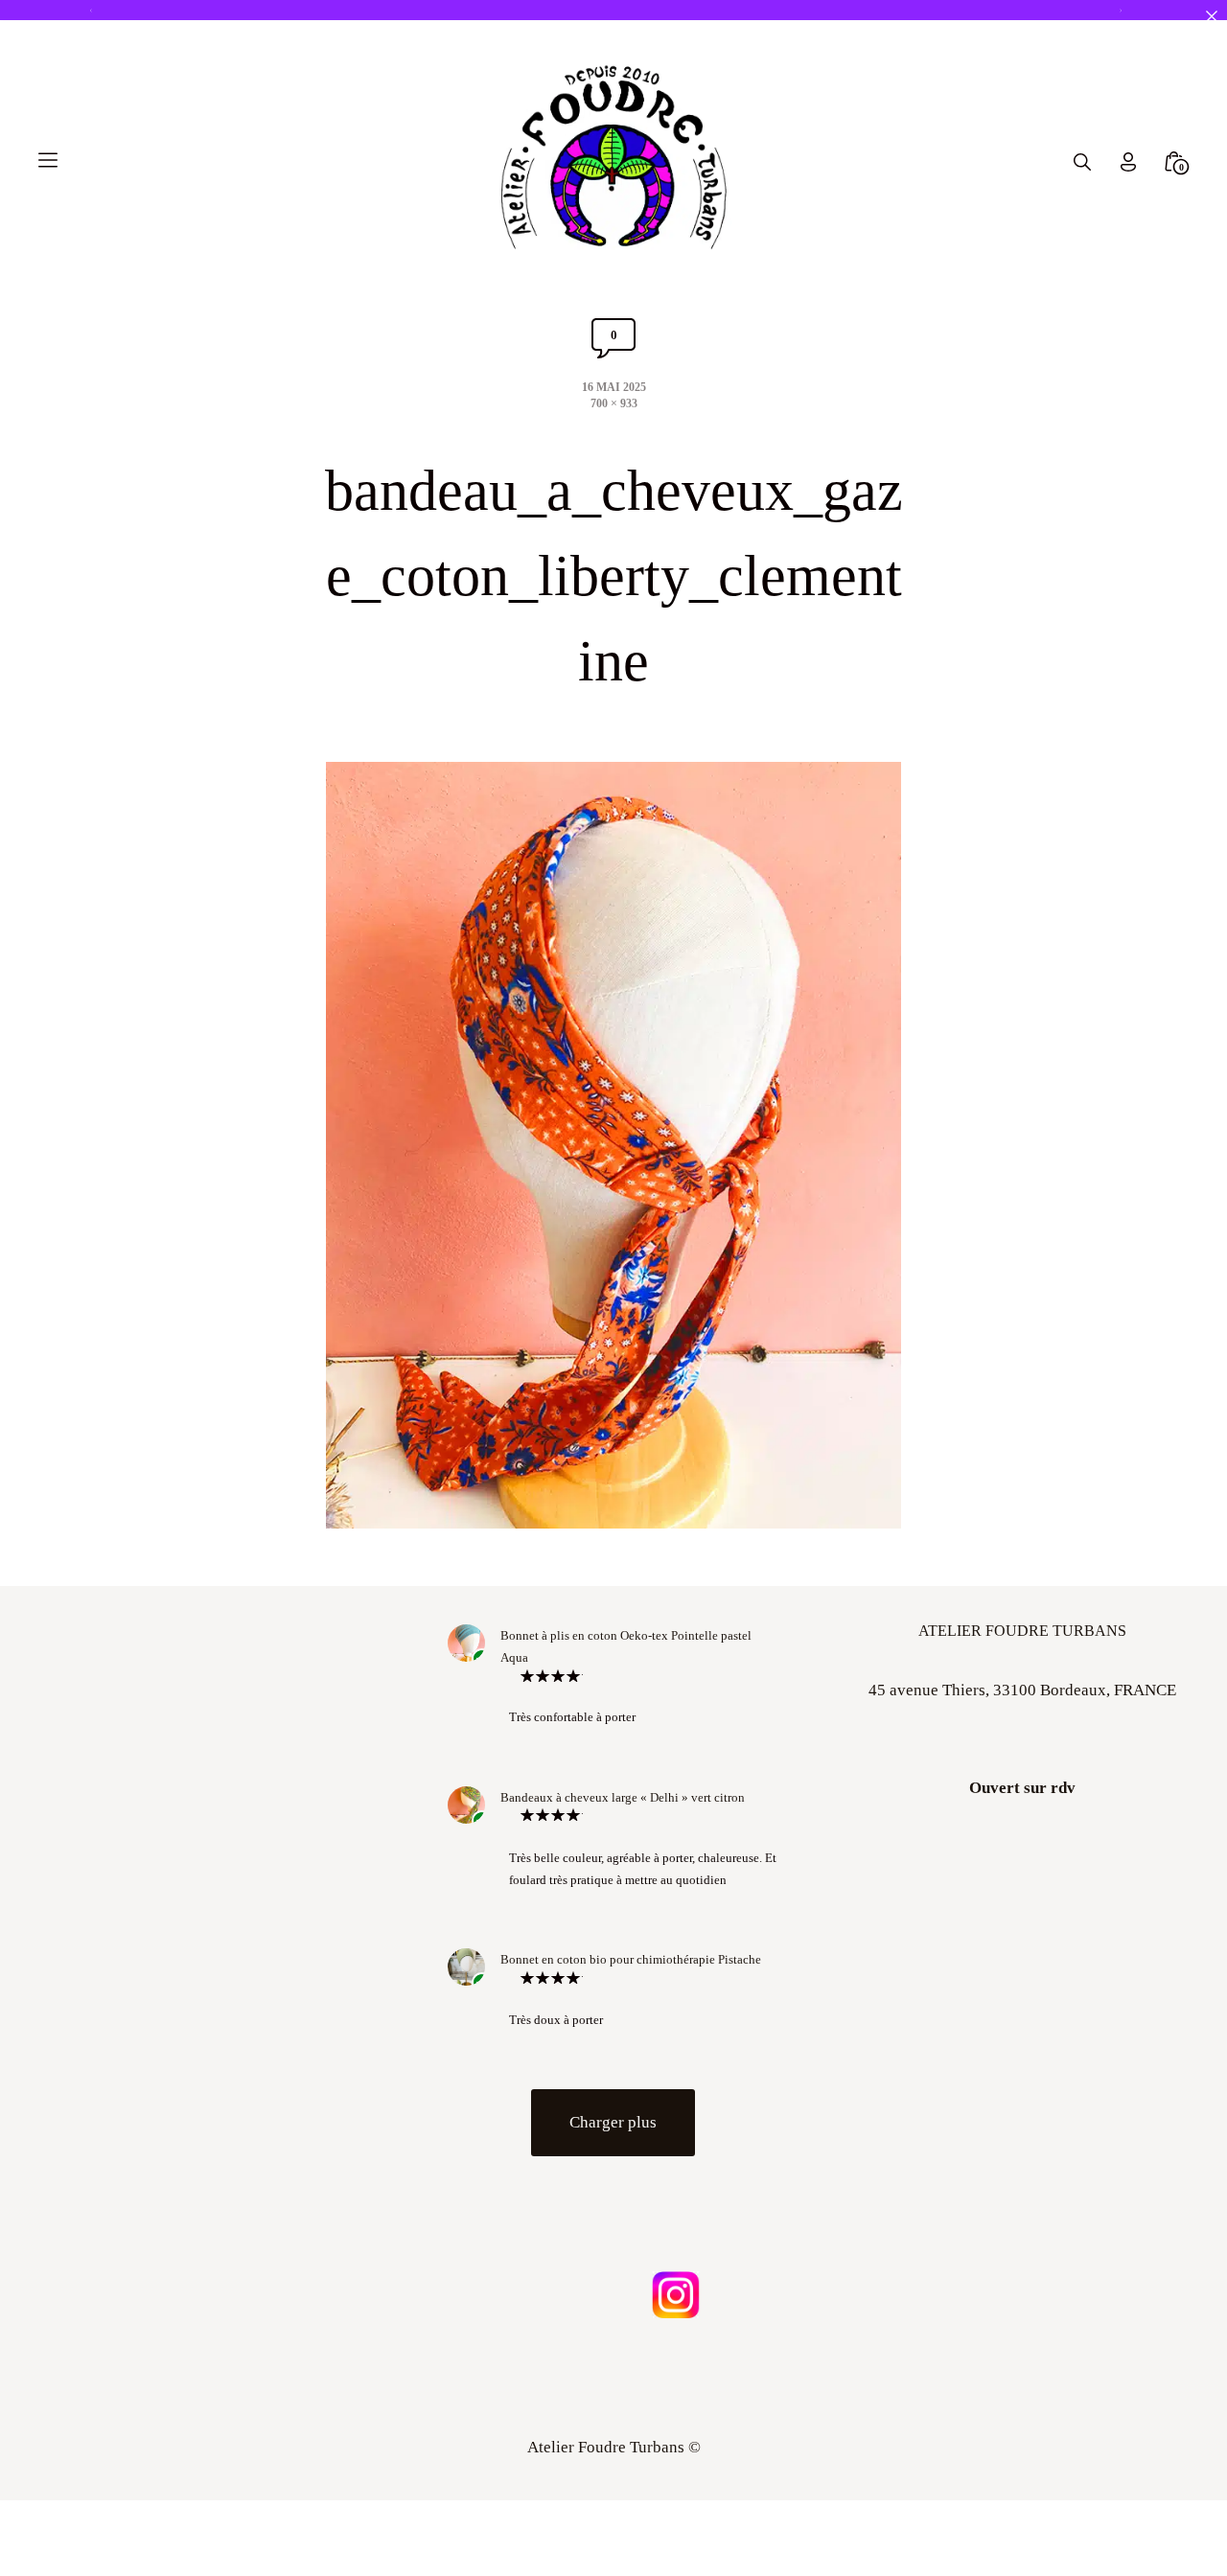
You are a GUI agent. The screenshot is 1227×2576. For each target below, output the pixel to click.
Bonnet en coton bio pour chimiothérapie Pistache (631, 1959)
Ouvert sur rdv (1022, 1788)
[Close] (1211, 16)
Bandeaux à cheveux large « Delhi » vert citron (623, 1797)
